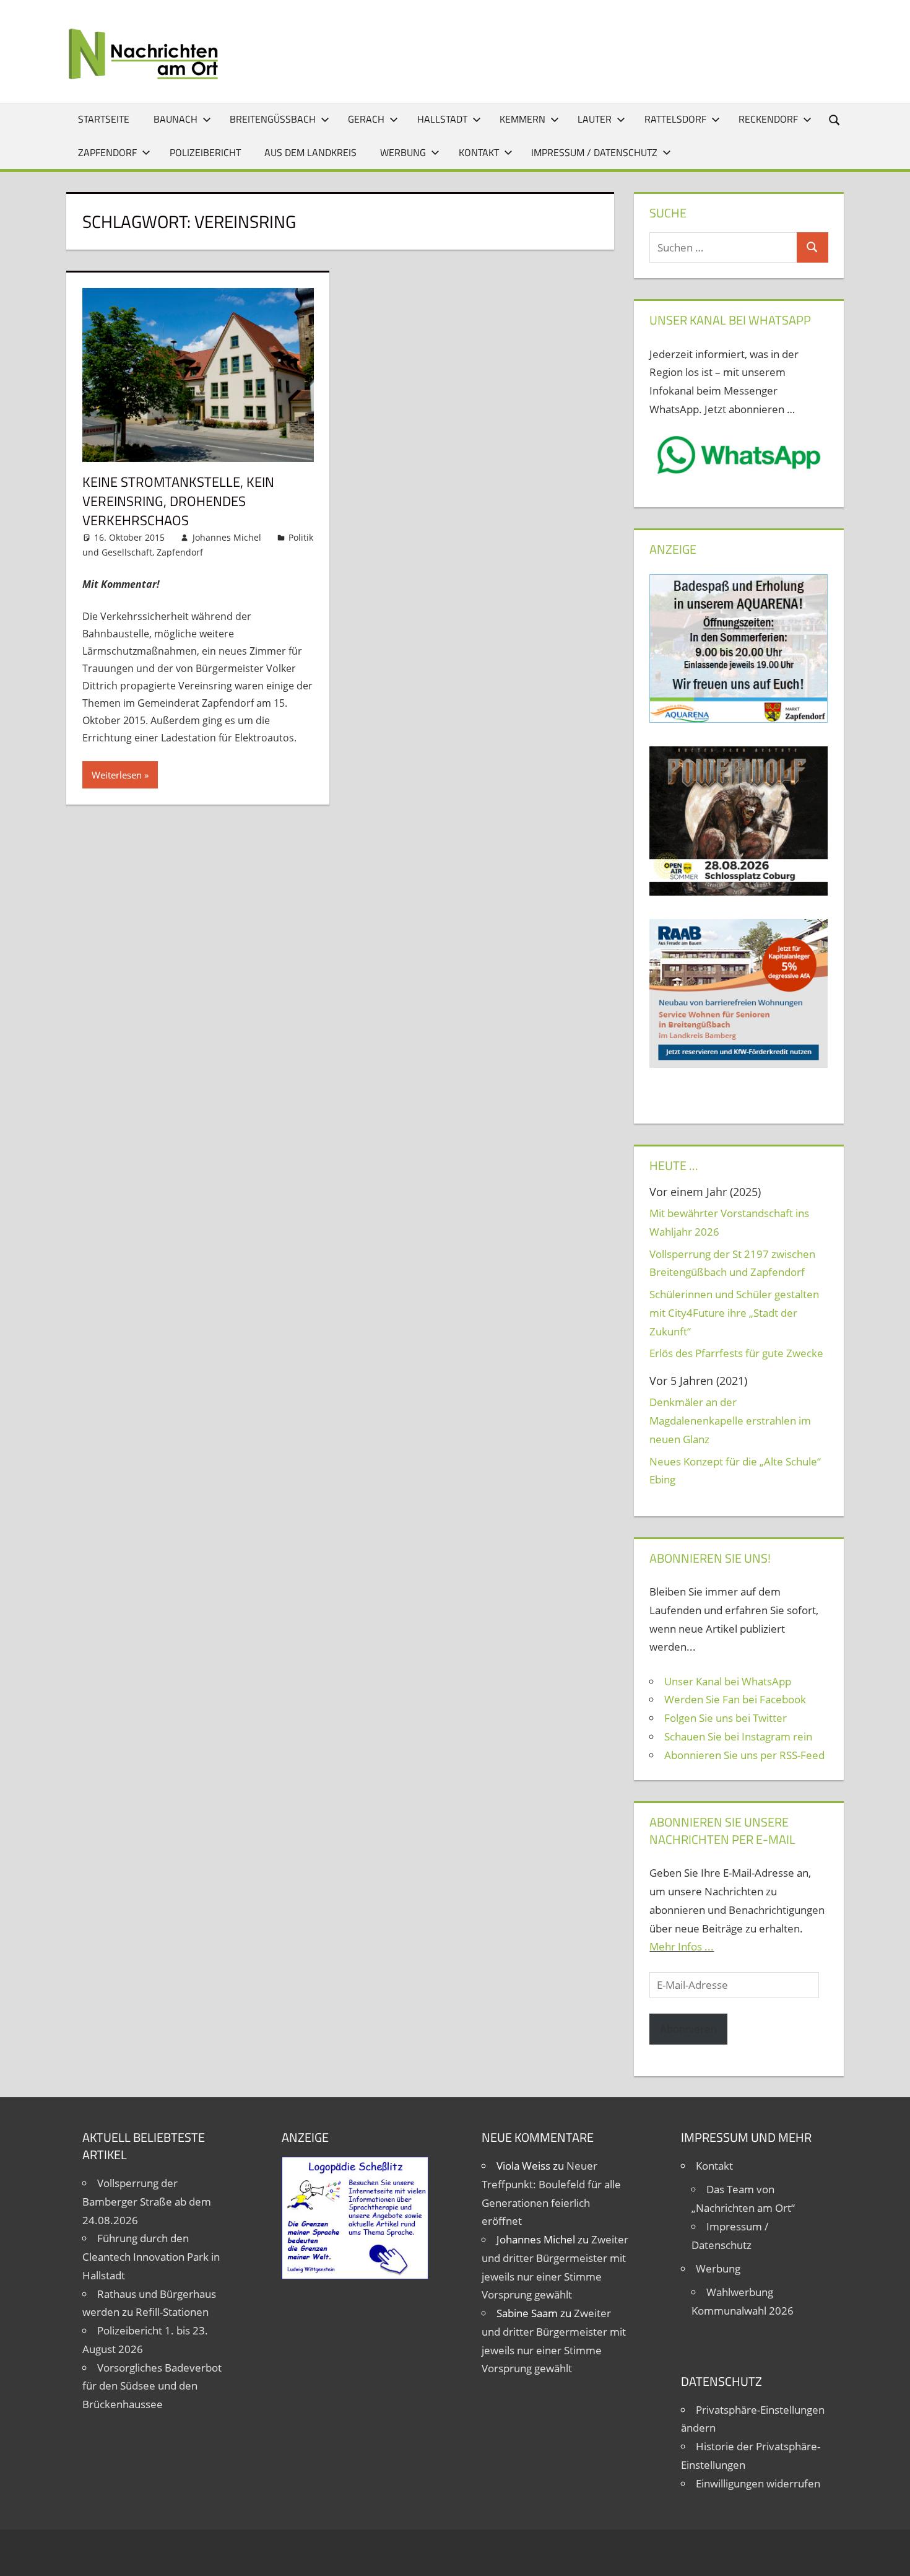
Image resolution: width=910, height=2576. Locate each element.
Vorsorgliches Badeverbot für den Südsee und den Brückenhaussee (152, 2386)
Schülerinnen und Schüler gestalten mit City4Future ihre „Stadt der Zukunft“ (734, 1313)
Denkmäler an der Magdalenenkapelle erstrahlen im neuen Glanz (730, 1421)
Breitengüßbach (273, 119)
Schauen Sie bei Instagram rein (738, 1736)
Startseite (104, 119)
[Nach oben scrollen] (890, 2556)
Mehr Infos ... (682, 1946)
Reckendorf (768, 119)
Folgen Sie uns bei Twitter (726, 1718)
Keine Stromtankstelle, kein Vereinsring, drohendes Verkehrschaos (178, 501)
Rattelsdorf (675, 119)
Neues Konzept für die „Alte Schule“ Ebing (735, 1471)
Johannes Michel (227, 537)
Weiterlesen (117, 775)
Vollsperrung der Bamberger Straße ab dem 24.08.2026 (147, 2202)
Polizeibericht (205, 152)
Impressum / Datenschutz (594, 152)
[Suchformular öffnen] (835, 119)
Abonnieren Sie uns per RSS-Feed (744, 1755)
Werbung (403, 152)
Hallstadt (442, 119)
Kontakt (479, 152)
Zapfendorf (107, 152)
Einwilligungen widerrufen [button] (758, 2483)
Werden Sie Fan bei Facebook (735, 1699)
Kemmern (522, 119)
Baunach (175, 119)
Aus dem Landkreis (310, 152)
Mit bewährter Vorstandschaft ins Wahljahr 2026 (729, 1222)
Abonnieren (688, 2029)
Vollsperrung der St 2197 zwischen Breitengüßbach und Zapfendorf (732, 1263)
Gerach (366, 119)
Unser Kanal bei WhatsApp (728, 1681)
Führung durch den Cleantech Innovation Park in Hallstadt (151, 2257)
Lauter (595, 119)
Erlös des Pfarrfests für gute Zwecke (736, 1353)
